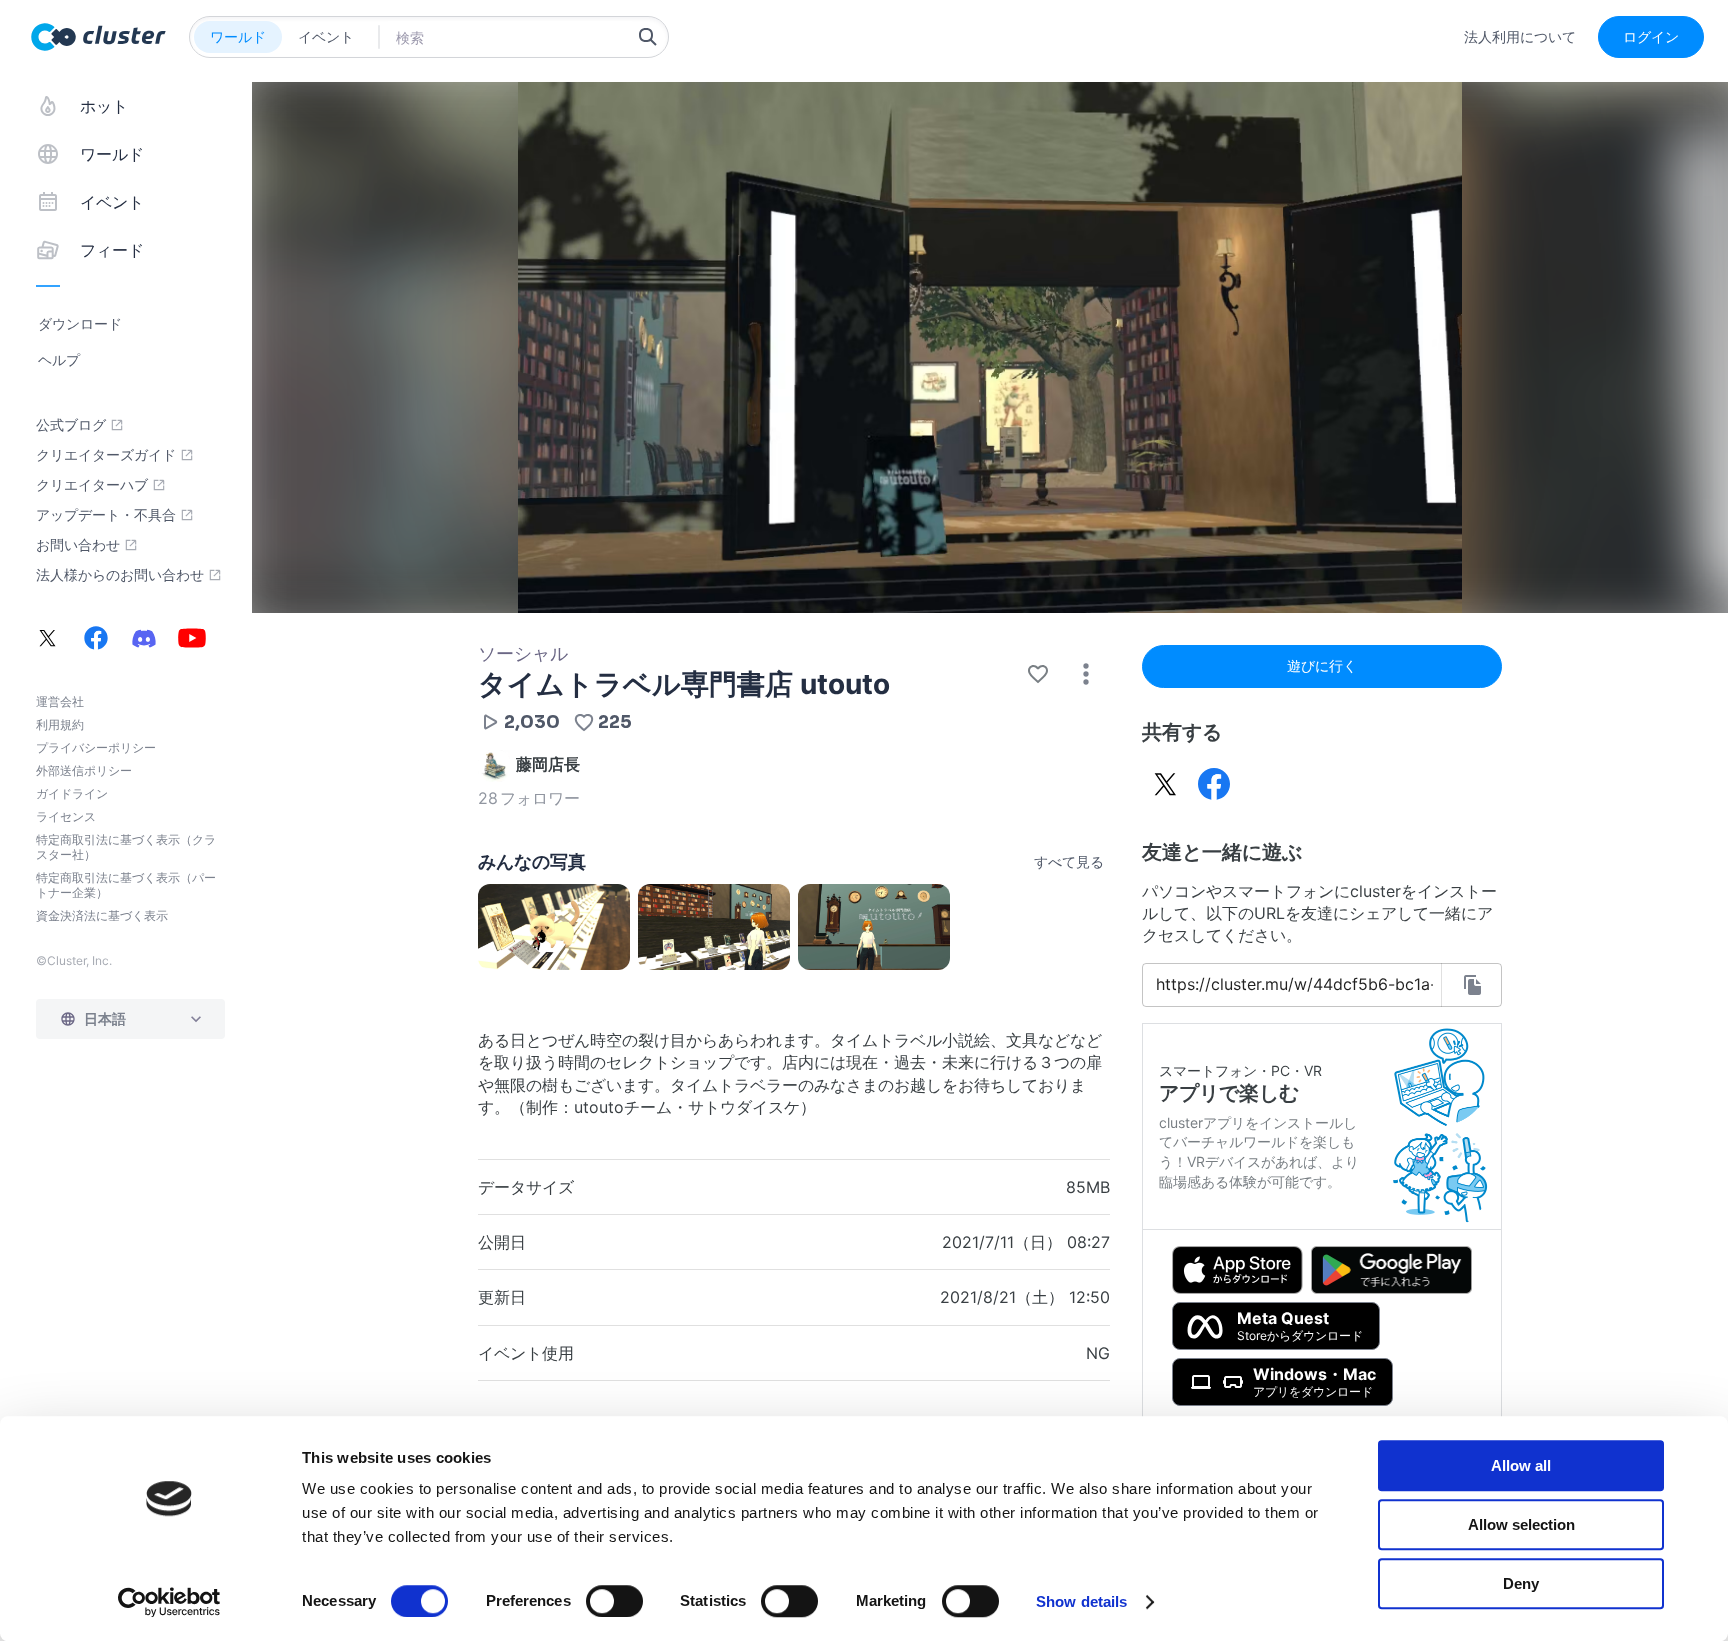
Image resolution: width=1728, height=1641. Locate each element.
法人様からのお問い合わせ (120, 575)
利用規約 (60, 724)
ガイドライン (72, 793)
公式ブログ (71, 425)
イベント (326, 36)
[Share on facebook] (1214, 784)
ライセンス (66, 816)
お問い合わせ (78, 545)
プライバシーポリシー (96, 747)
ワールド (238, 36)
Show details (1081, 1601)
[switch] (614, 1601)
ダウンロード (80, 323)
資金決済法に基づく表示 (102, 915)
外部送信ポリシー (84, 770)
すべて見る (1069, 861)
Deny (1521, 1583)
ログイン (1651, 36)
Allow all (1521, 1465)
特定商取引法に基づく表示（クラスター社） (126, 847)
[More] (1086, 674)
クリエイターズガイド (106, 455)
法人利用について (1520, 37)
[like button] (1038, 674)
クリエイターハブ (92, 485)
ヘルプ (59, 359)
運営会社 (60, 701)
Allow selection (1521, 1524)
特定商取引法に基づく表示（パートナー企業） (126, 885)
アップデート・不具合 (106, 515)
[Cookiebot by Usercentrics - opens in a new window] (169, 1602)
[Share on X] (1166, 784)
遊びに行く (1322, 665)
